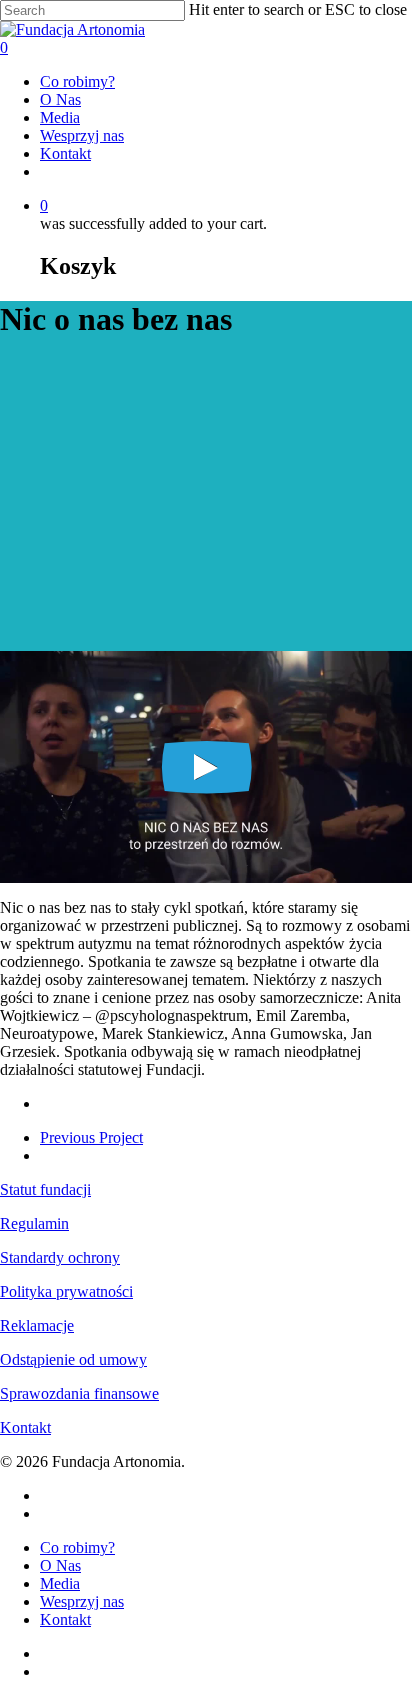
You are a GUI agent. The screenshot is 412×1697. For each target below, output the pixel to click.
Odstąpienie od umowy (73, 1359)
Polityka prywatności (66, 1291)
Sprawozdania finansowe (79, 1393)
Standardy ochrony (60, 1257)
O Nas (60, 99)
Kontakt (65, 153)
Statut (20, 1189)
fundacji (65, 1189)
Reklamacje (37, 1325)
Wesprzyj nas (82, 135)
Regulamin (34, 1223)
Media (60, 117)
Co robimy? (77, 81)
